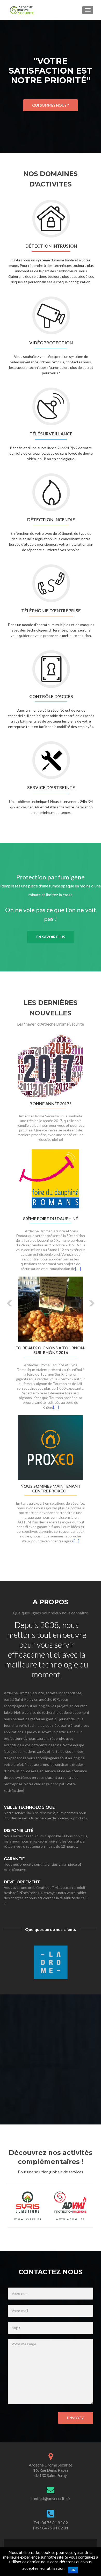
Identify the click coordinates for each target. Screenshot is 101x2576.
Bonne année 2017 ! (51, 1104)
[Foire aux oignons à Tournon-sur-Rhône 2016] (51, 1308)
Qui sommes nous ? (51, 105)
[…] (78, 1268)
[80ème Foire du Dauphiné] (51, 1179)
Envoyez (76, 2418)
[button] (6, 1299)
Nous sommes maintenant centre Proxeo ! (51, 1489)
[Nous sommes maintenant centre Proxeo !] (51, 1447)
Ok (73, 2570)
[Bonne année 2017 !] (51, 1065)
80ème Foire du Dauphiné (51, 1219)
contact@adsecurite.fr (51, 2498)
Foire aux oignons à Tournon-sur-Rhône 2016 (51, 1350)
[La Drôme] (51, 1964)
